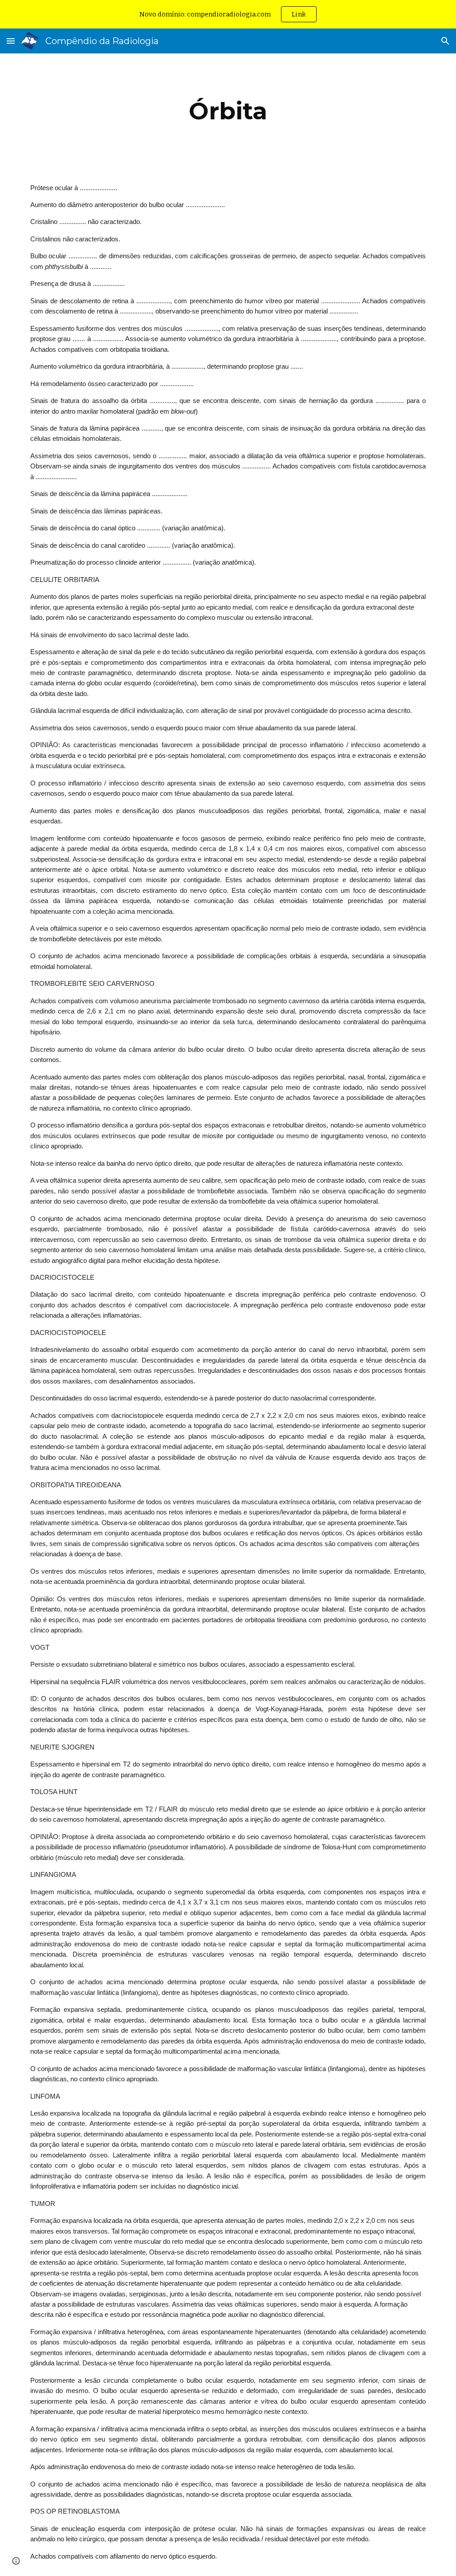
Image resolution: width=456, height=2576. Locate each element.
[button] (11, 41)
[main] (228, 111)
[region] (228, 14)
